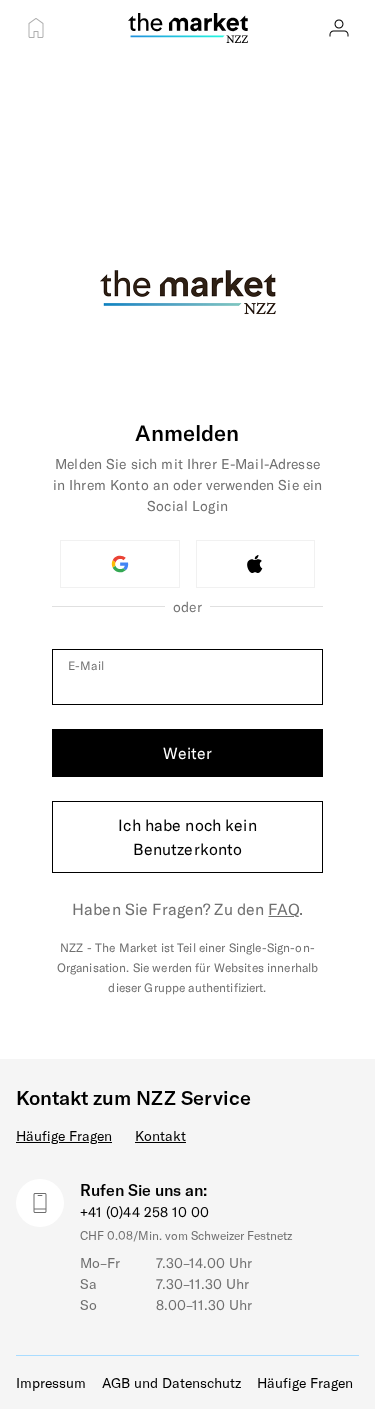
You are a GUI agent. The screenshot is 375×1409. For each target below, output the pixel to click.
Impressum (51, 1382)
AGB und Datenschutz (171, 1382)
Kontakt (160, 1135)
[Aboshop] (36, 28)
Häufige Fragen (64, 1135)
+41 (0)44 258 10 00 (144, 1211)
